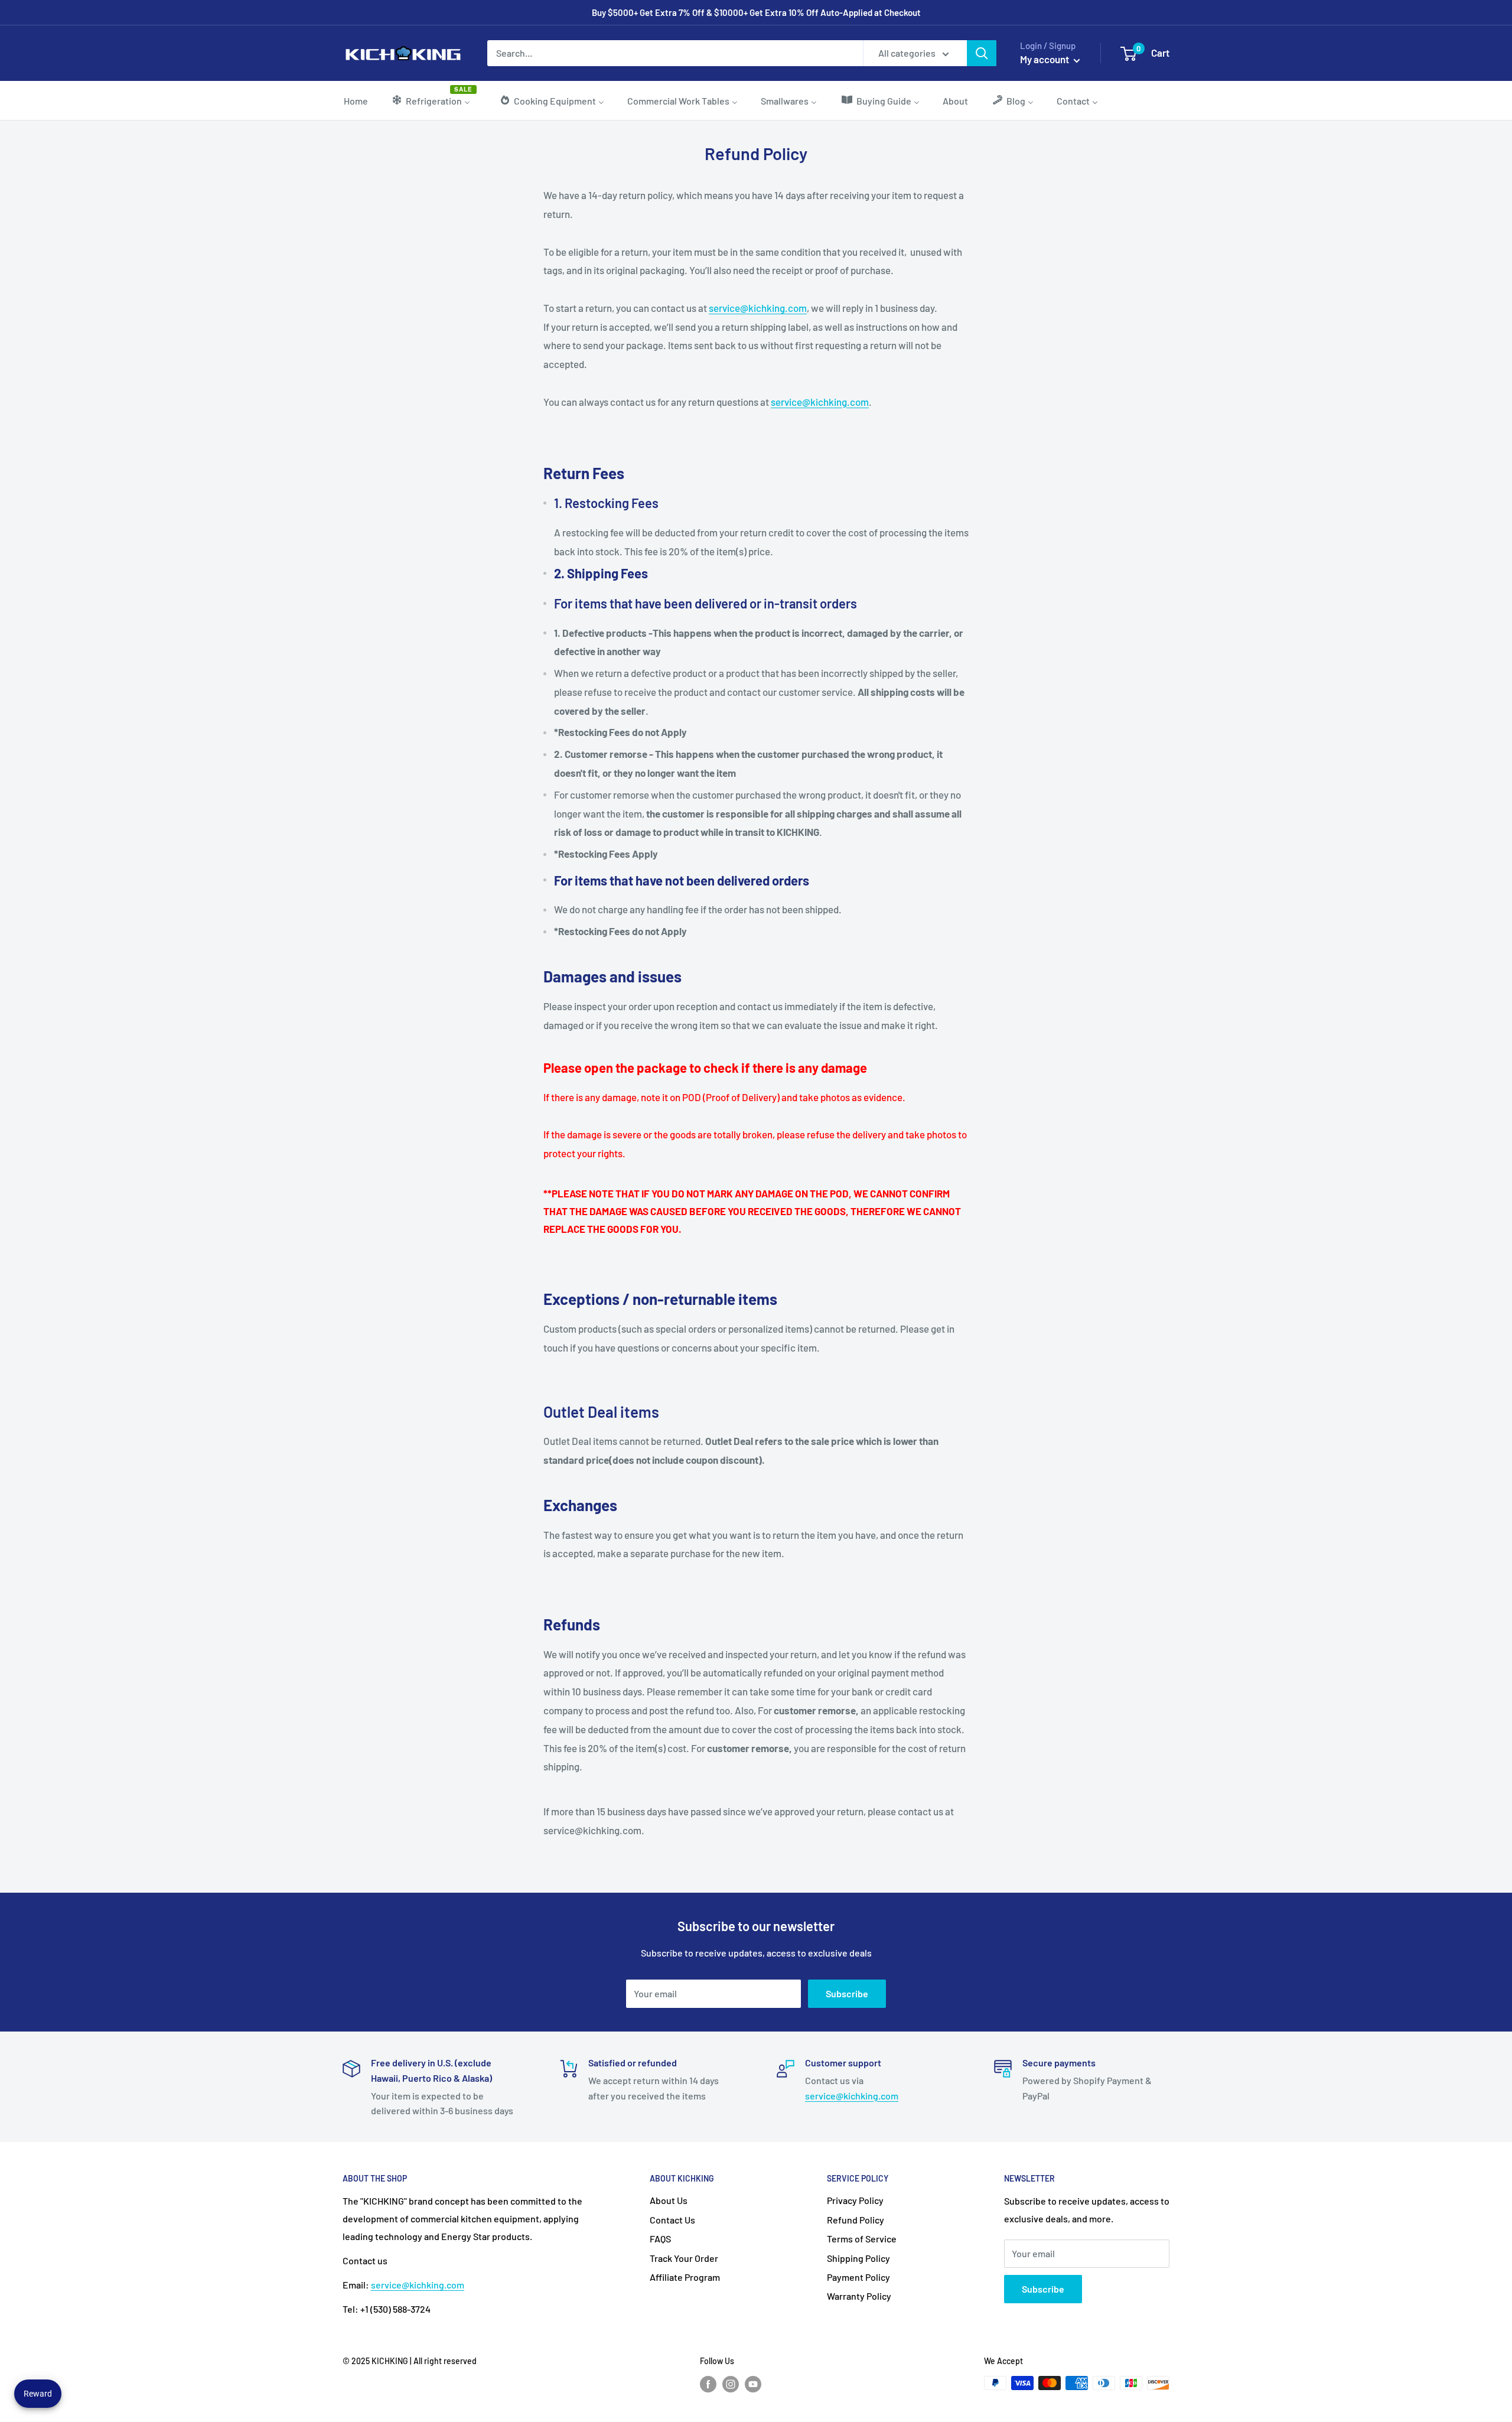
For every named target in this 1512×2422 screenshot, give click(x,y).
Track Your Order (684, 2258)
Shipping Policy (858, 2258)
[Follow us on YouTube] (753, 2384)
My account (1045, 59)
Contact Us (672, 2220)
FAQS (660, 2239)
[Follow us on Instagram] (731, 2384)
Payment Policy (858, 2277)
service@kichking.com (758, 308)
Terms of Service (862, 2239)
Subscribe (847, 1993)
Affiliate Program (685, 2277)
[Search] (982, 53)
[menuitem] (356, 100)
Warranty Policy (859, 2296)
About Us (669, 2200)
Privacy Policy (855, 2200)
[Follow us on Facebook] (708, 2384)
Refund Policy (856, 2220)
